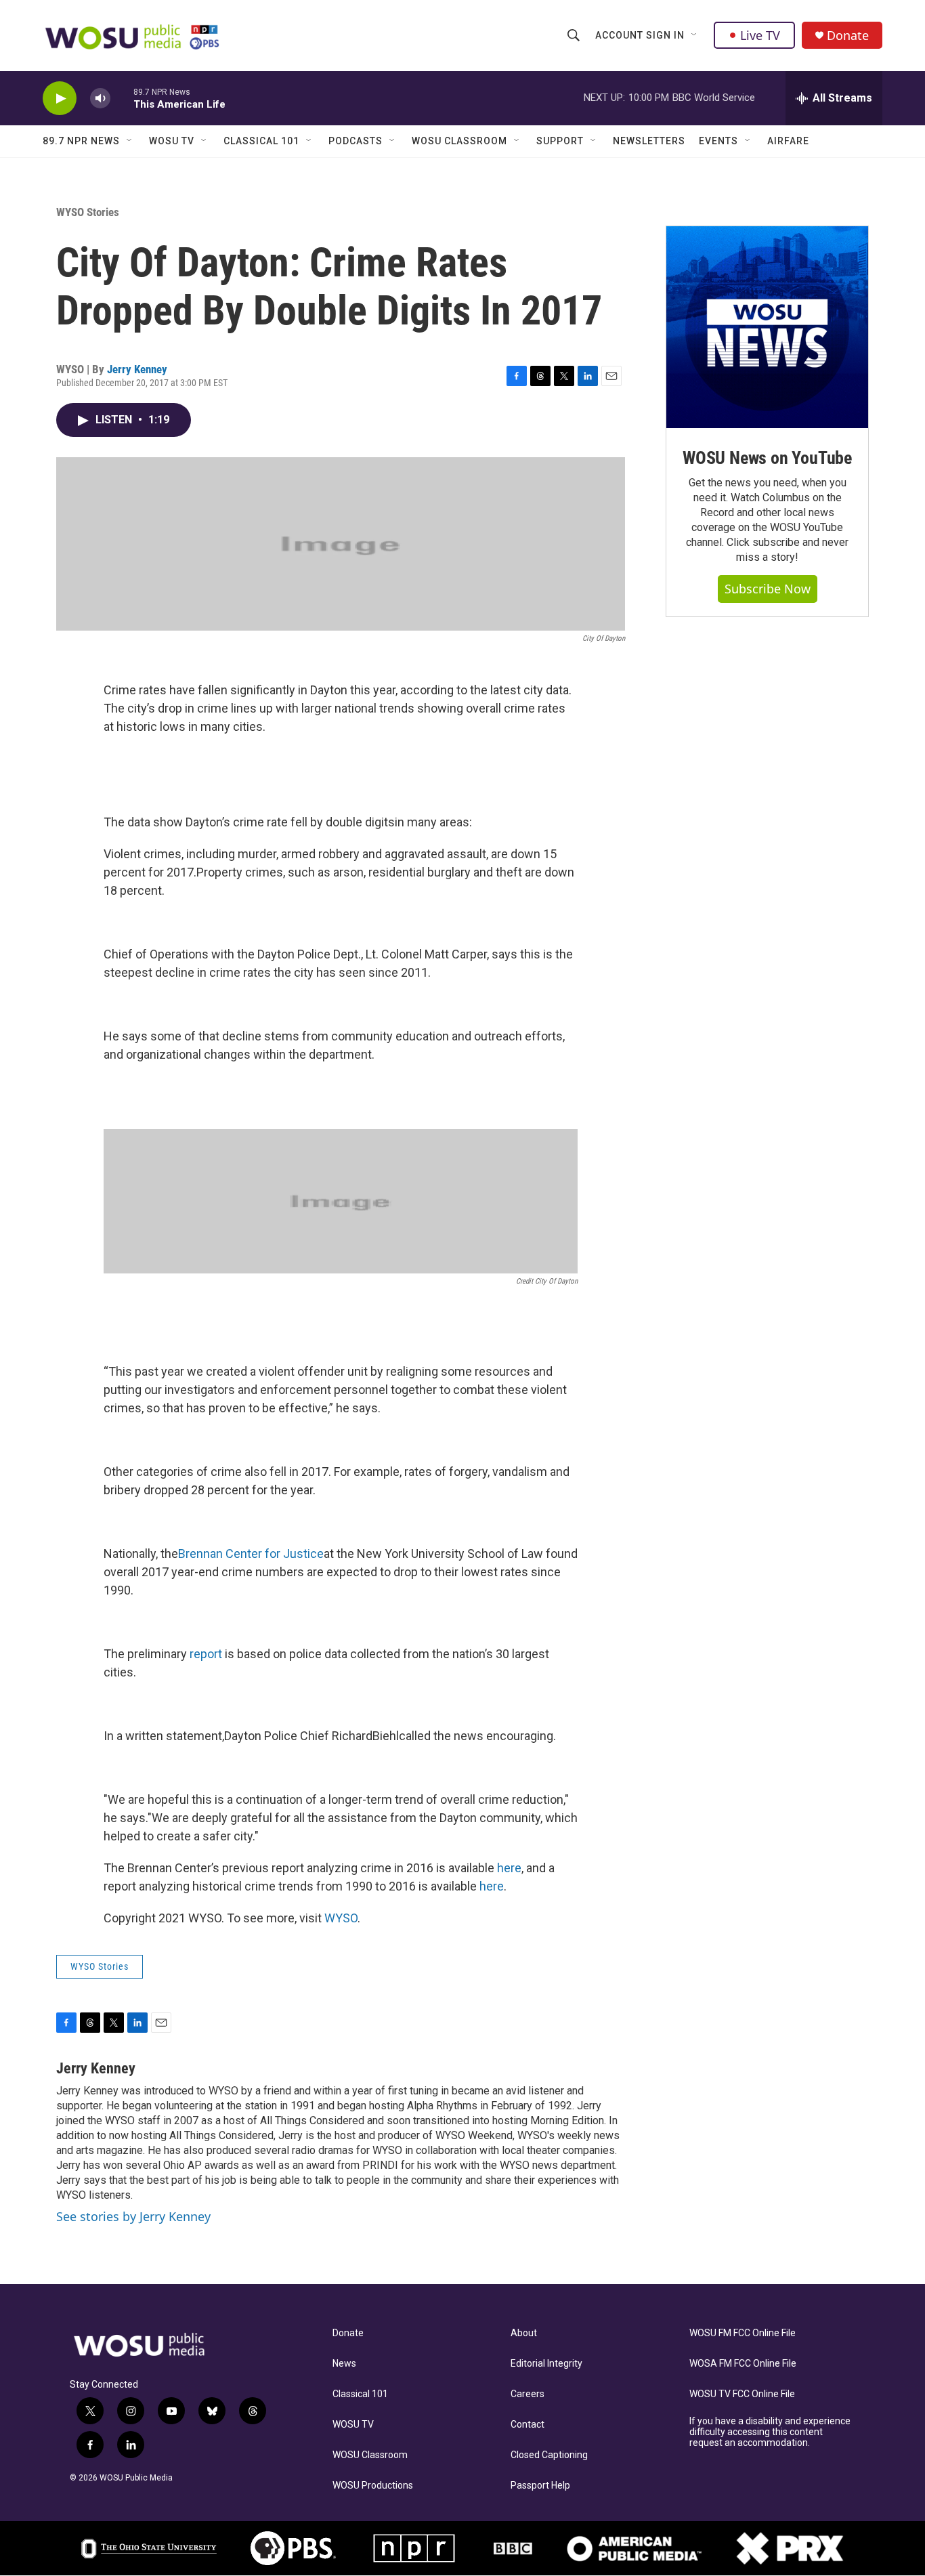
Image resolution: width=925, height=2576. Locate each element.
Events (718, 141)
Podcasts (356, 141)
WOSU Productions (373, 2486)
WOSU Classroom (459, 141)
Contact (528, 2425)
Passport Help (540, 2486)
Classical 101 (261, 141)
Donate (848, 36)
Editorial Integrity (546, 2364)
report (206, 1654)
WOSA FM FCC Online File (743, 2364)
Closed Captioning (549, 2455)
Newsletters (649, 141)
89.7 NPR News (81, 141)
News (344, 2364)
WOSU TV (172, 141)
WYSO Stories (88, 212)
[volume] (100, 99)
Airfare (788, 141)
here (509, 1868)
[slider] (122, 98)
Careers (528, 2394)
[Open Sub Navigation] (695, 35)
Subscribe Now (768, 589)
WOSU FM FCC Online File (743, 2333)
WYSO (341, 1918)
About (524, 2333)
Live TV (760, 35)
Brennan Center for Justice (251, 1554)
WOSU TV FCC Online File (742, 2394)
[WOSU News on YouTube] (767, 327)
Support (560, 141)
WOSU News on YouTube (767, 458)
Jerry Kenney (137, 369)
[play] (60, 99)
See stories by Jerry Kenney (133, 2216)
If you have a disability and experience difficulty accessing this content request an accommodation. (770, 2432)
